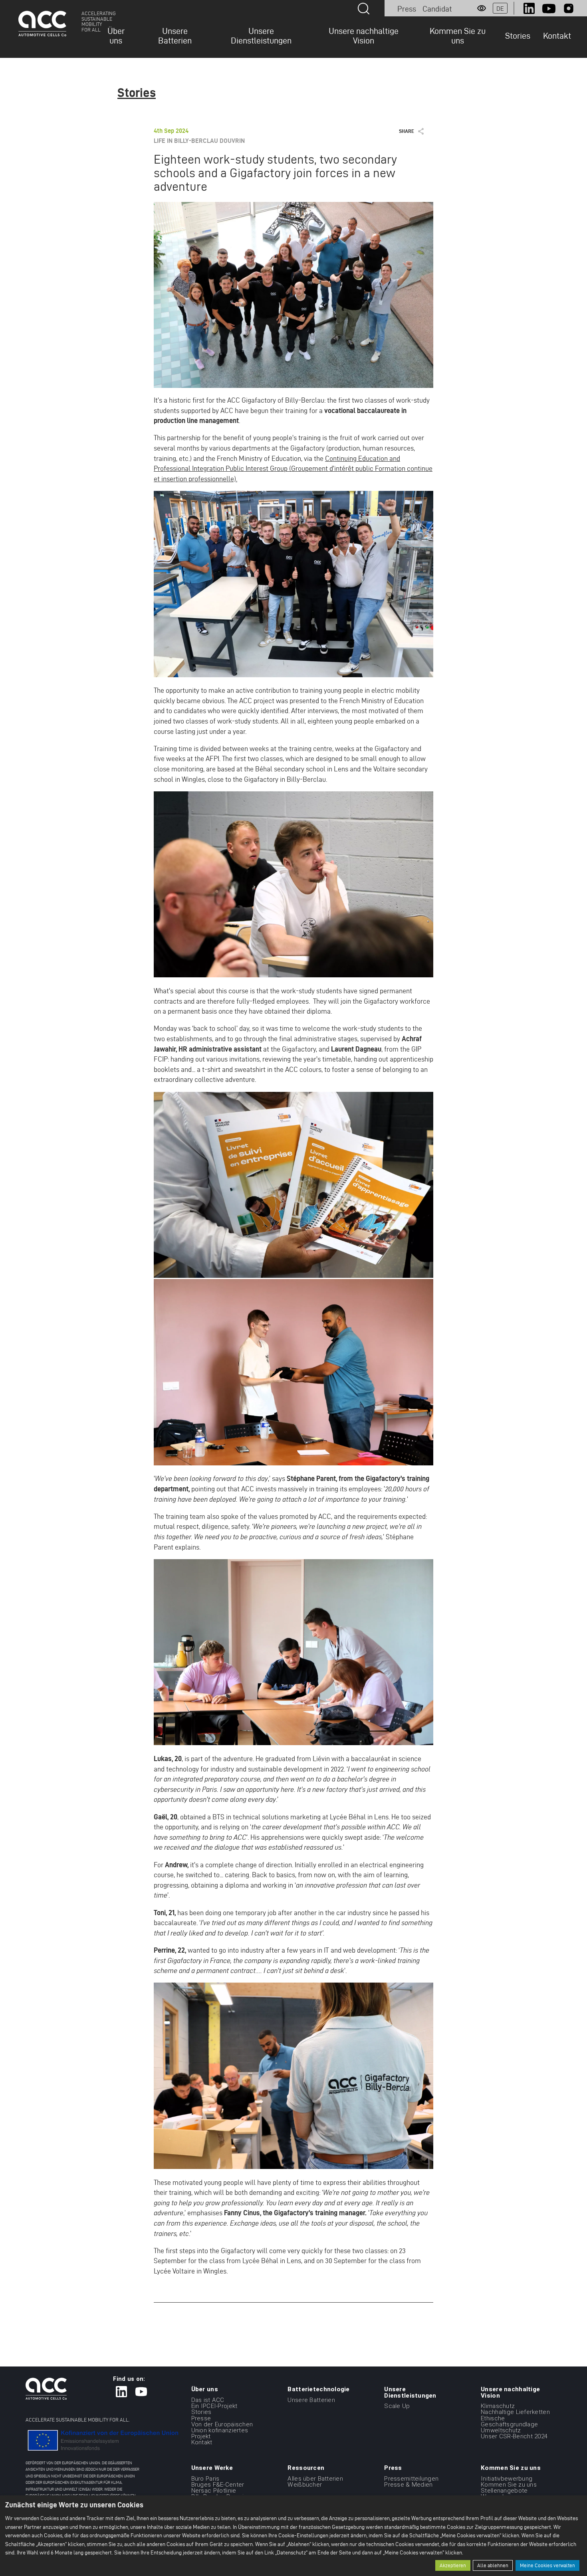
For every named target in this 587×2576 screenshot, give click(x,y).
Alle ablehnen (493, 2565)
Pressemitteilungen (411, 2479)
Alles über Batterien (315, 2479)
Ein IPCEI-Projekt (214, 2406)
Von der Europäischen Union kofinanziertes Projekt (222, 2430)
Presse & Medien (408, 2485)
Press (407, 9)
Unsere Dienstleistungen (261, 36)
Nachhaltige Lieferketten (515, 2412)
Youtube (549, 8)
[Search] (364, 9)
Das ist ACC (208, 2400)
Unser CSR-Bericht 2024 (514, 2436)
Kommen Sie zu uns (458, 36)
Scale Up (397, 2406)
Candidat (437, 9)
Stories (518, 36)
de (500, 9)
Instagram (569, 8)
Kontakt (557, 36)
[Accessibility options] (482, 8)
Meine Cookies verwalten (547, 2565)
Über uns (116, 36)
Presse (201, 2418)
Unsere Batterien (175, 36)
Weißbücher (305, 2485)
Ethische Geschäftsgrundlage (509, 2421)
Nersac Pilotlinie (214, 2491)
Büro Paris (205, 2479)
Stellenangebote (504, 2491)
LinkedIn (529, 8)
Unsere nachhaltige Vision (364, 36)
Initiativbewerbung (507, 2479)
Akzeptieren (453, 2565)
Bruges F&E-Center (218, 2485)
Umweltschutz (501, 2430)
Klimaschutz (498, 2406)
